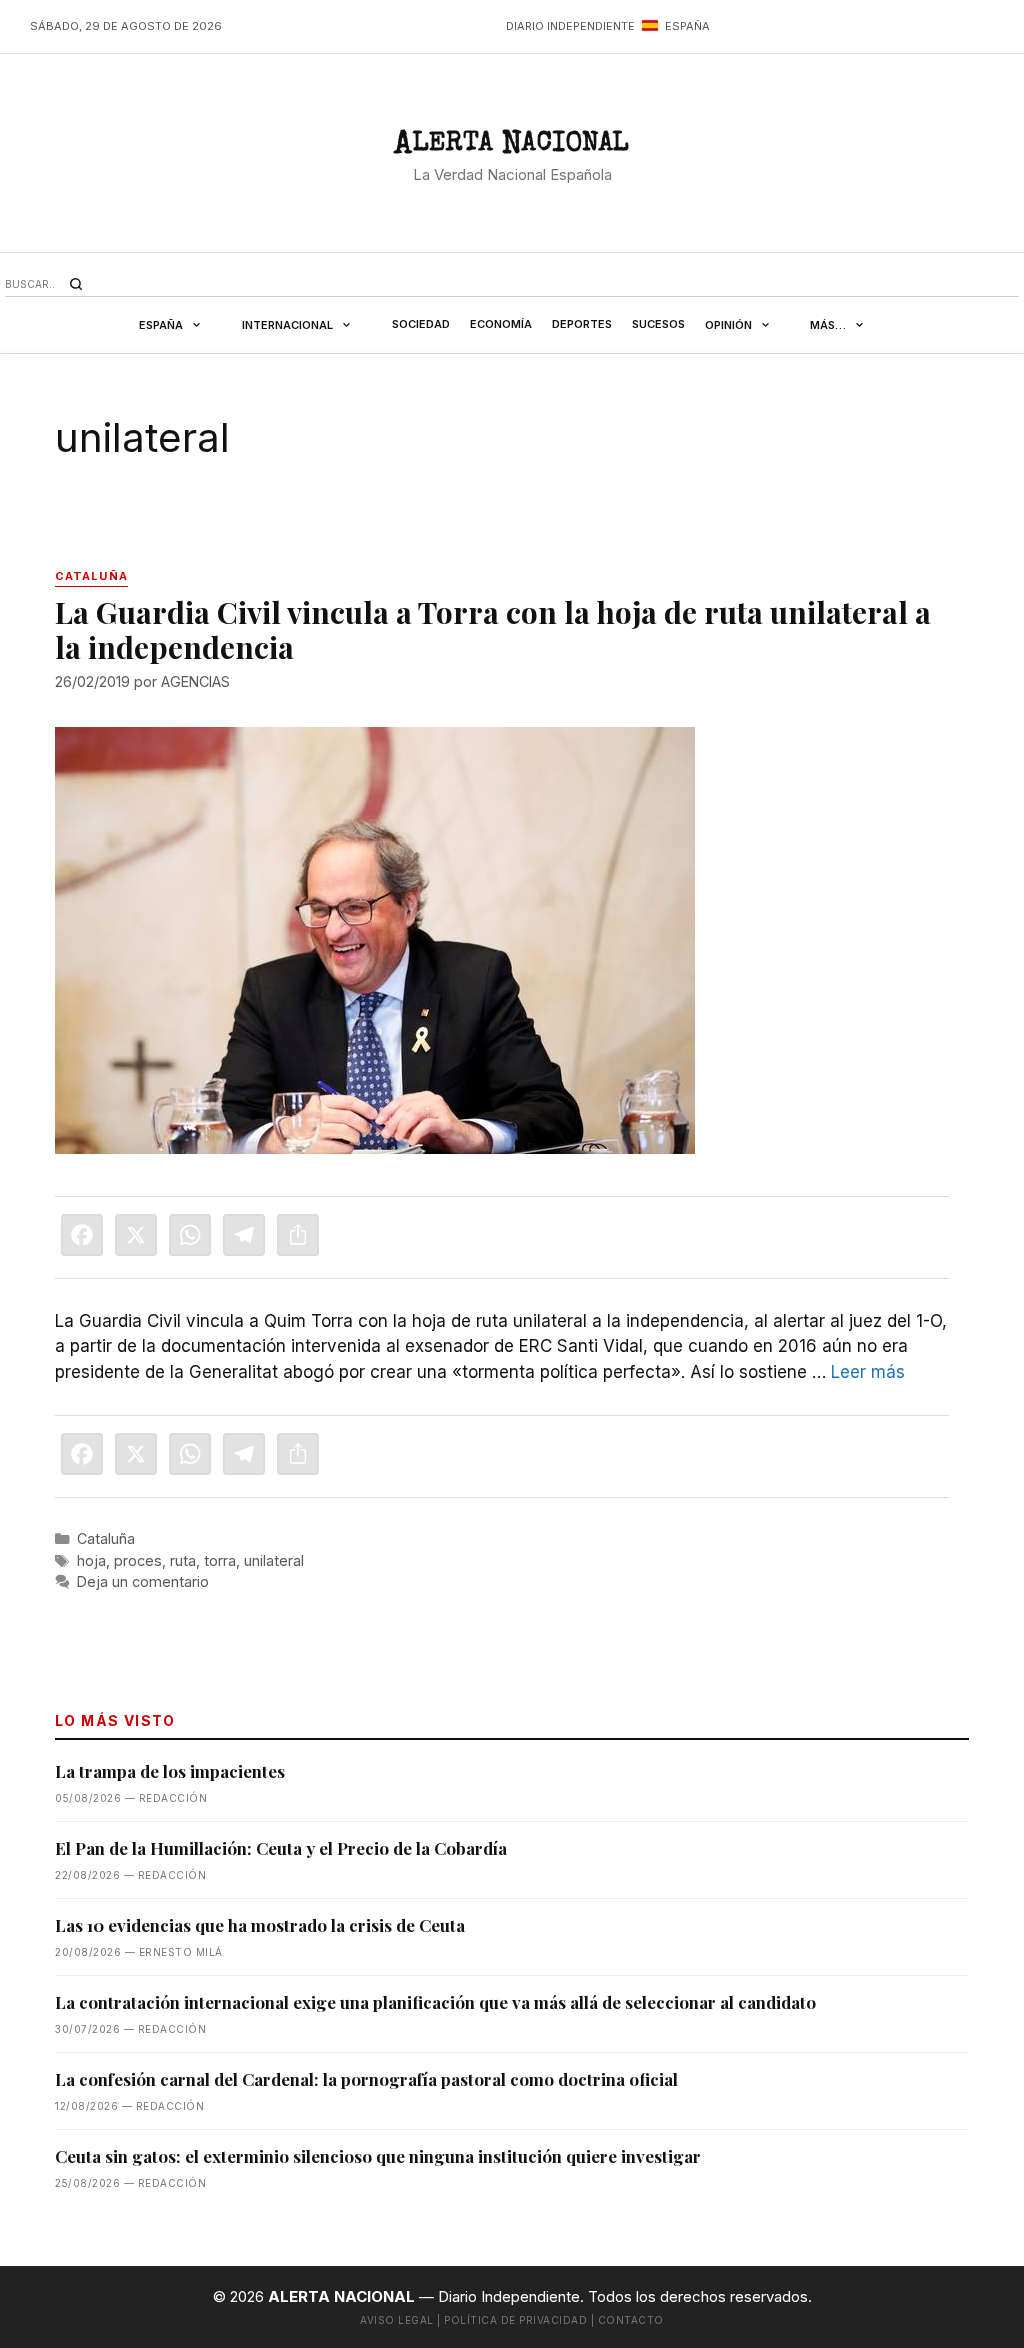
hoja (91, 1560)
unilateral (274, 1560)
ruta (183, 1560)
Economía (501, 324)
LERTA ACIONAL (512, 146)
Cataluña (106, 1538)
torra (220, 1560)
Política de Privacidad (515, 2320)
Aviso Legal (397, 2320)
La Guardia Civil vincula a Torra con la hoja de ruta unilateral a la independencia (493, 629)
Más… (828, 325)
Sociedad (421, 324)
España (161, 325)
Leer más (868, 1372)
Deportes (582, 324)
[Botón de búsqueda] (76, 284)
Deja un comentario (143, 1581)
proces (138, 1560)
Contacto (631, 2320)
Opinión (728, 325)
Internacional (287, 325)
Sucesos (658, 324)
